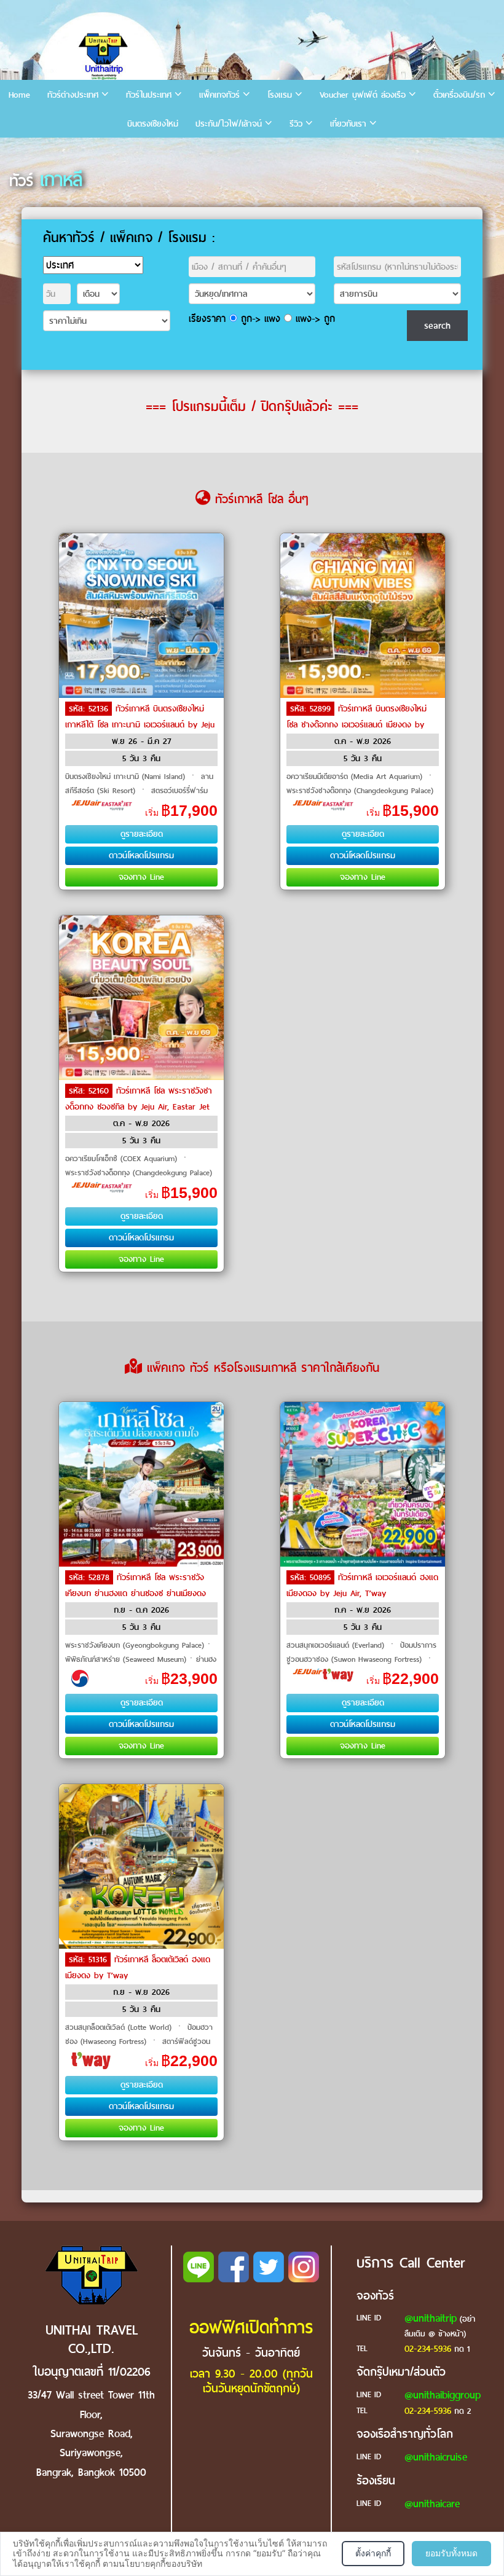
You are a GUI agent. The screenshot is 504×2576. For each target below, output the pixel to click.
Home (19, 95)
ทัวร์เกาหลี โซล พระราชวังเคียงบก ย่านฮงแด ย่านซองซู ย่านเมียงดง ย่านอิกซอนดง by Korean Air (136, 1593)
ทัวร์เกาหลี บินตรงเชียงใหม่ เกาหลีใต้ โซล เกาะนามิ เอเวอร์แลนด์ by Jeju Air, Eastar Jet (140, 725)
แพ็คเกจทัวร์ (219, 95)
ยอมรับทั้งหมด (451, 2553)
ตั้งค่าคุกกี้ (373, 2553)
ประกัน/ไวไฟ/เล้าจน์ (229, 124)
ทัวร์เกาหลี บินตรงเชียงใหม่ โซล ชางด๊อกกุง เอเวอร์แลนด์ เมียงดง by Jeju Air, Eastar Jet (356, 725)
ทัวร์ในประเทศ (149, 95)
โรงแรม (280, 95)
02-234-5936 (428, 2349)
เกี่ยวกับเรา (348, 124)
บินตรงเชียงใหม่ (153, 124)
